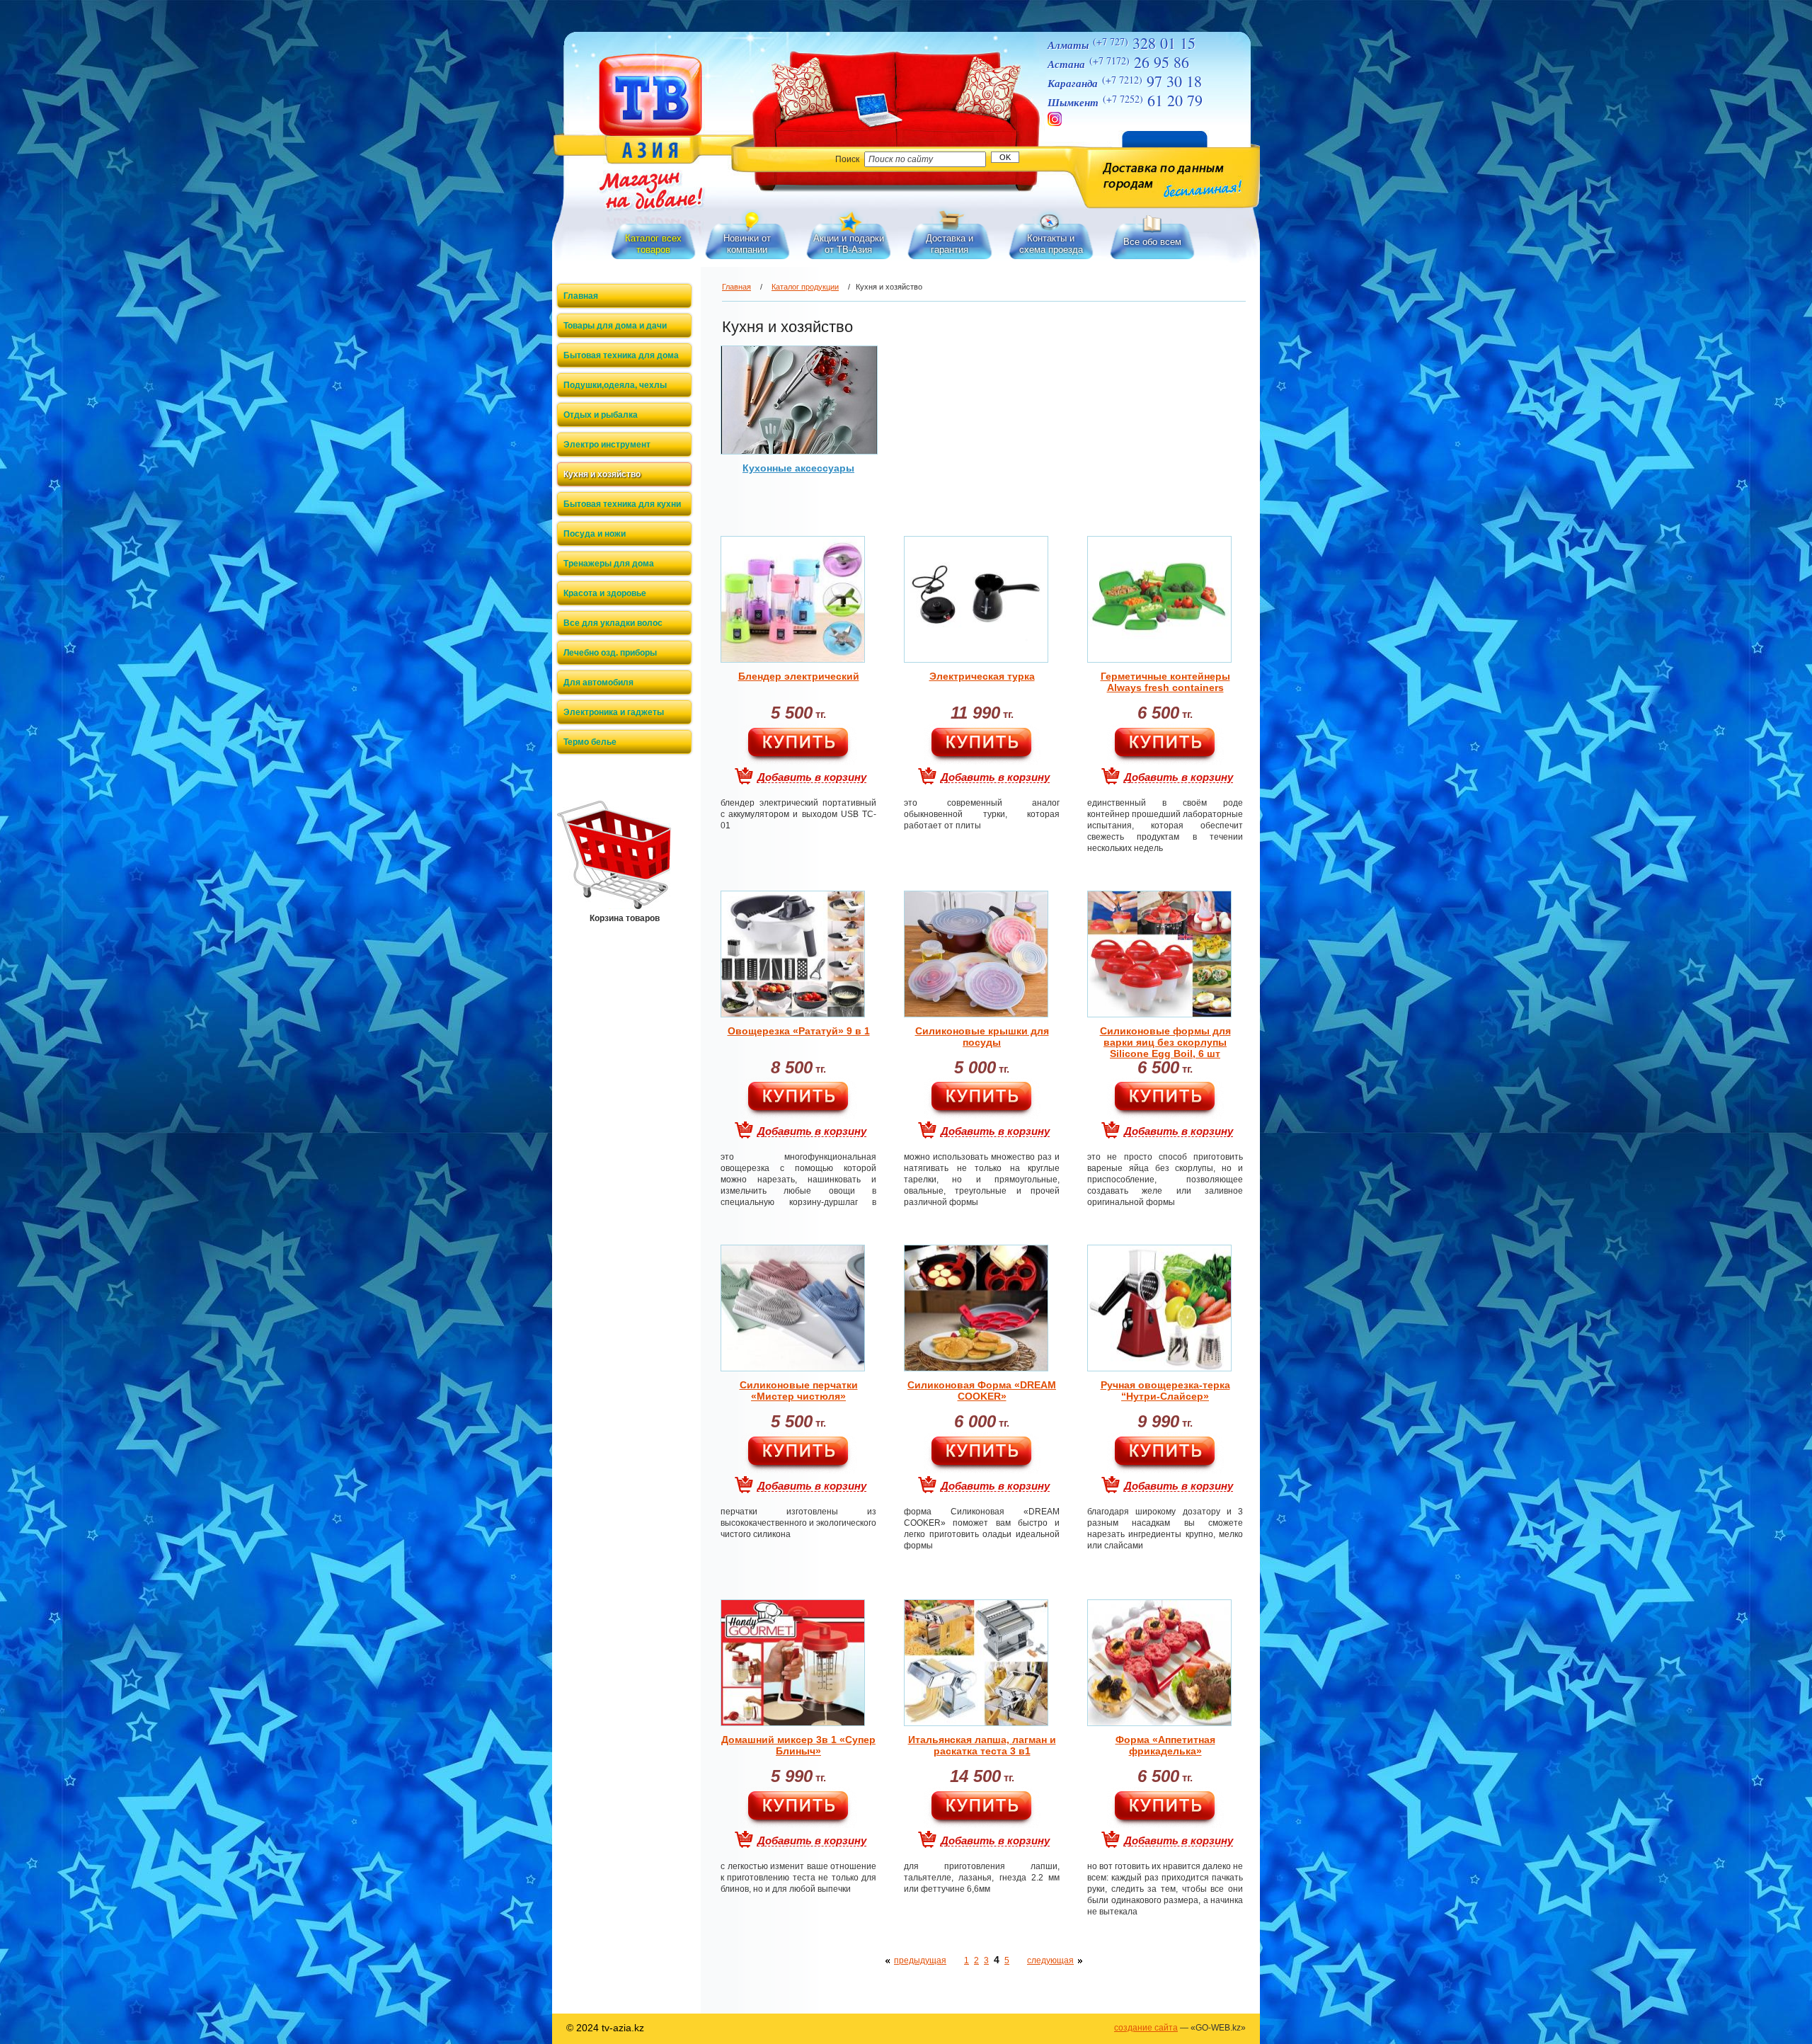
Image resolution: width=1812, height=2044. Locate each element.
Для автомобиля (598, 683)
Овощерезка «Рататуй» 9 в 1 (799, 1031)
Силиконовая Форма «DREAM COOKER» (982, 1391)
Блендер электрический (799, 676)
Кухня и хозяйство (602, 474)
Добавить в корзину (812, 777)
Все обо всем (1152, 242)
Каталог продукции (805, 287)
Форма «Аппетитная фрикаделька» (1165, 1745)
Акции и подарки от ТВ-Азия (849, 244)
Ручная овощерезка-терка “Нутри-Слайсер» (1165, 1391)
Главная (581, 296)
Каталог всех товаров (653, 244)
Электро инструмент (607, 445)
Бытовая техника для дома (621, 355)
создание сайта (1146, 2028)
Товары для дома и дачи (615, 326)
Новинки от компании (747, 244)
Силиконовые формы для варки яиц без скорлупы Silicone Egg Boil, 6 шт (1165, 1042)
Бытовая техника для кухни (622, 504)
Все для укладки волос (613, 623)
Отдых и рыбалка (601, 415)
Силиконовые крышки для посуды (982, 1037)
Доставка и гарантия (950, 244)
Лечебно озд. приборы (610, 653)
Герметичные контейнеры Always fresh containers (1165, 682)
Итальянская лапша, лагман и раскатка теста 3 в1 (982, 1745)
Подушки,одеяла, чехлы (615, 385)
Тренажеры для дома (609, 564)
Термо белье (590, 742)
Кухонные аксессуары (798, 468)
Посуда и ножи (595, 534)
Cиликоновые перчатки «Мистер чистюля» (799, 1391)
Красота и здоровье (605, 593)
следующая (1050, 1960)
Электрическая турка (982, 676)
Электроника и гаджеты (614, 712)
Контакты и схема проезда (1051, 244)
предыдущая (920, 1960)
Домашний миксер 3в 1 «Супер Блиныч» (798, 1745)
